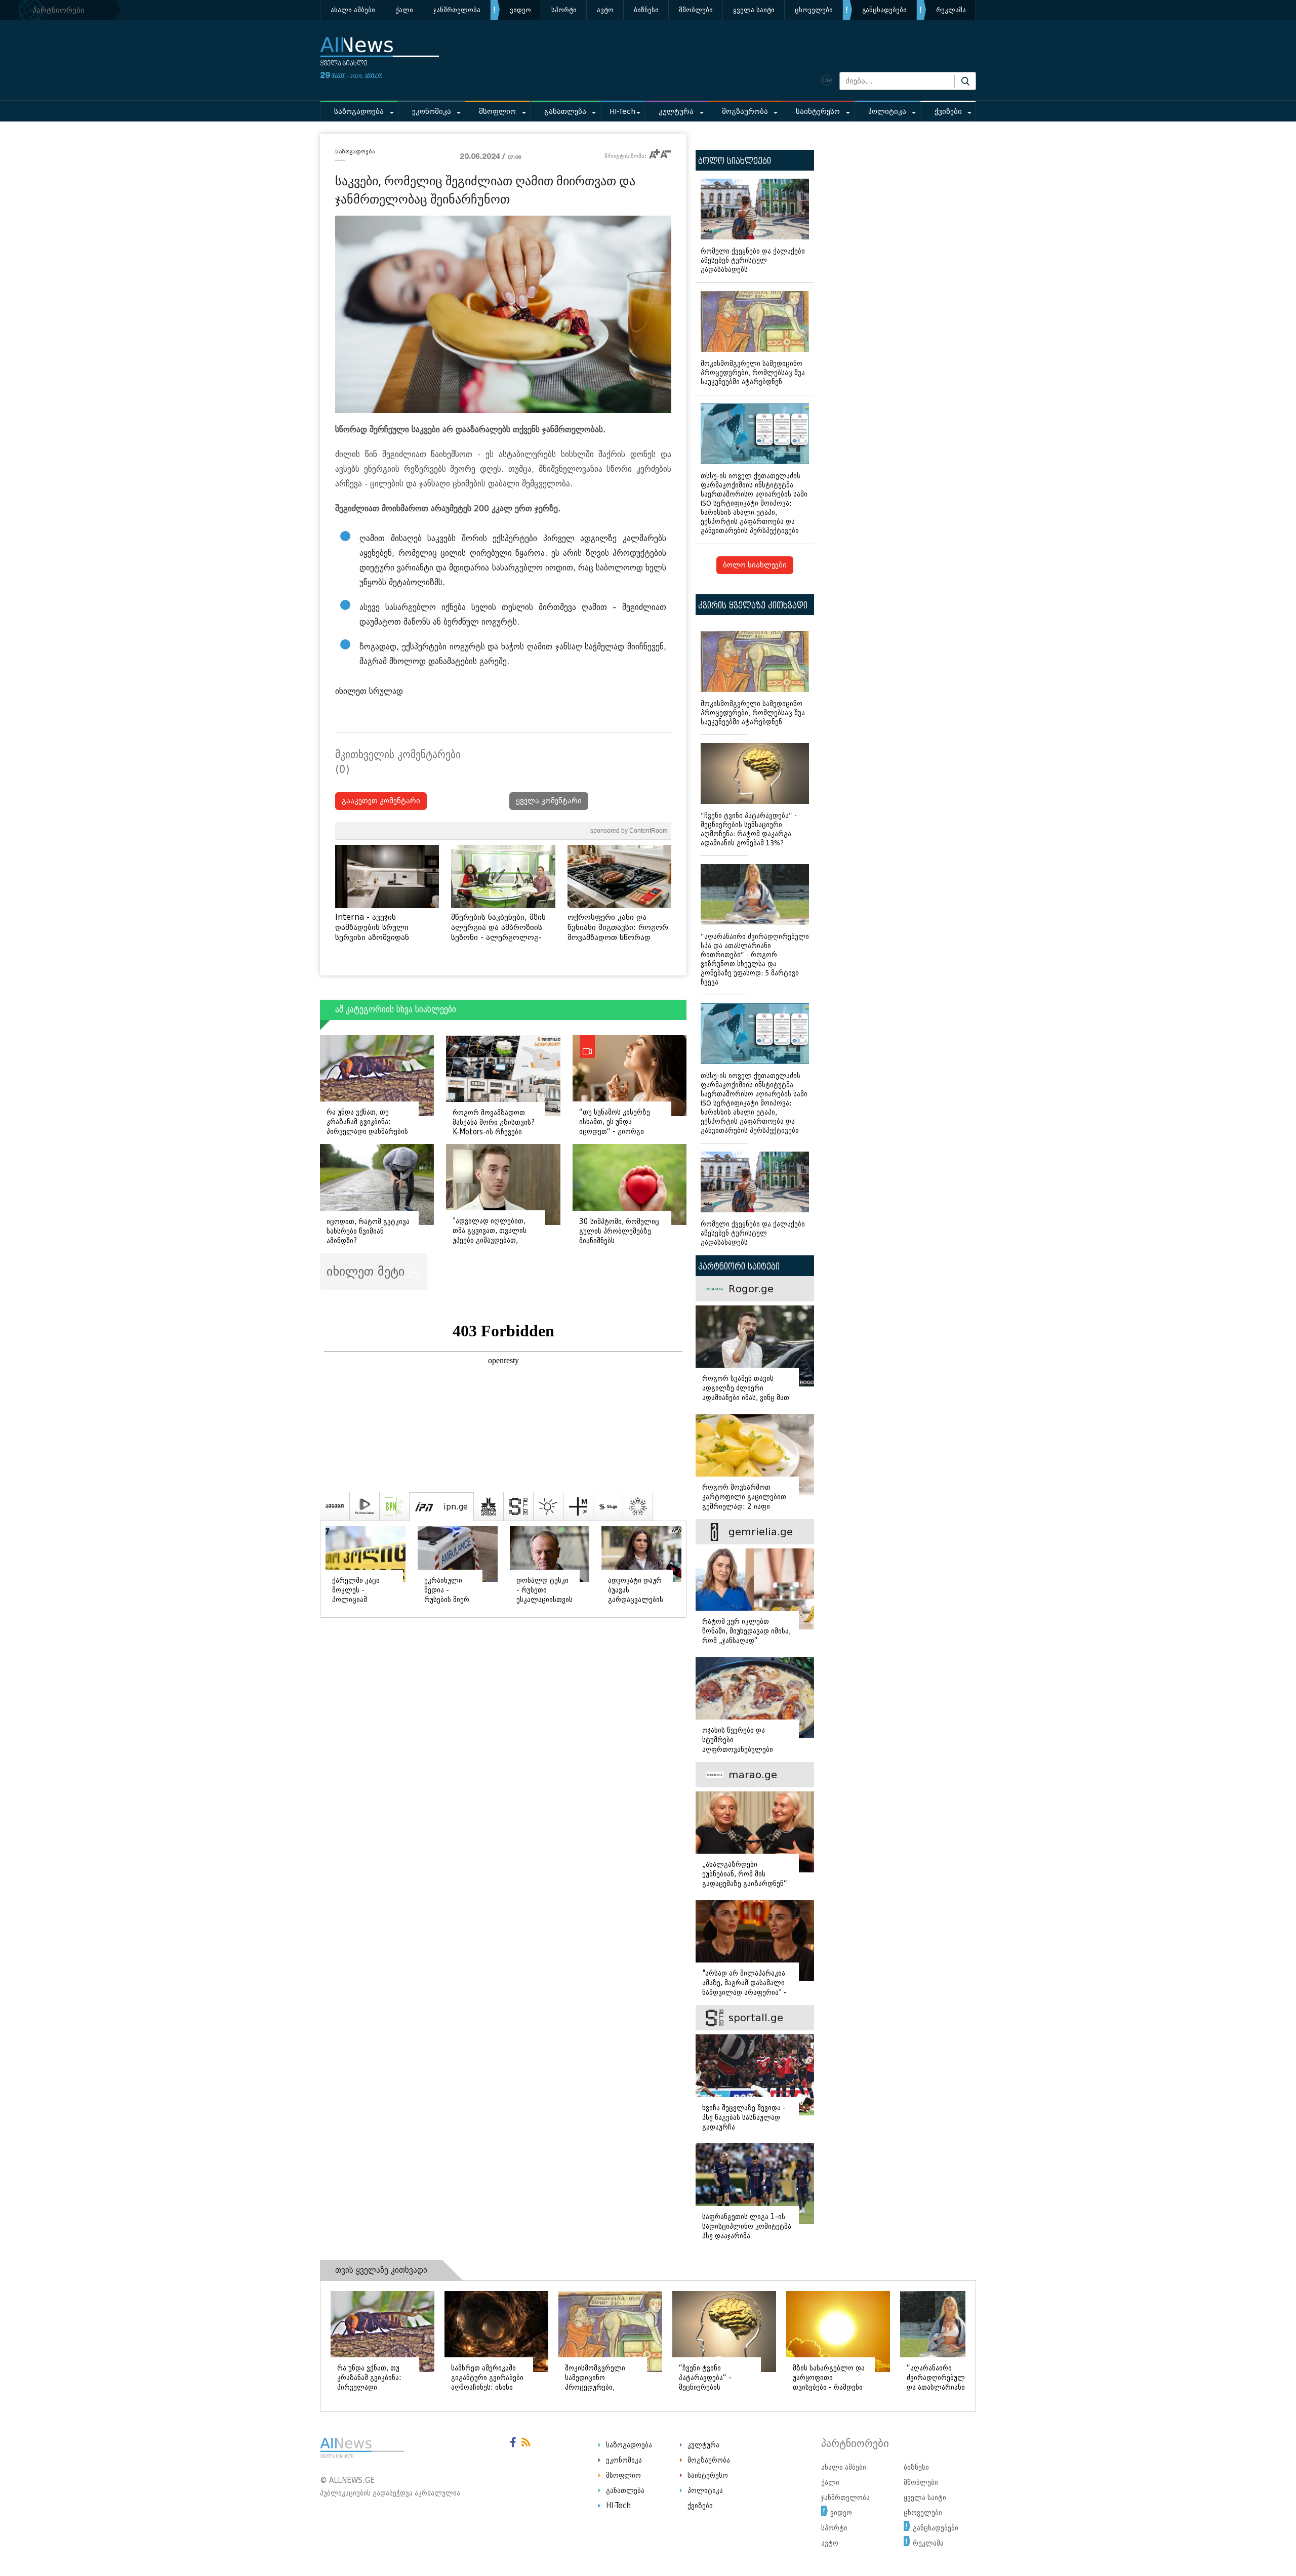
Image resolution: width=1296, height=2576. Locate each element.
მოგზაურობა (745, 112)
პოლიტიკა (887, 112)
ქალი (404, 10)
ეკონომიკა (432, 112)
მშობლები (696, 10)
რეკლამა (951, 10)
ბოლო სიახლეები (755, 565)
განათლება (565, 112)
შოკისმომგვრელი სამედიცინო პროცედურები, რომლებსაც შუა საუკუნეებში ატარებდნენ (753, 373)
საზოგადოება (359, 112)
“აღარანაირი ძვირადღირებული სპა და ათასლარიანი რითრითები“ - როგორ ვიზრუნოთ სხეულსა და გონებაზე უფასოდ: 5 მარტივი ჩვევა (755, 959)
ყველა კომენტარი (549, 801)
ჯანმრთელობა (457, 10)
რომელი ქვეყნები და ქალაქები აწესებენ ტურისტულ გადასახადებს (753, 260)
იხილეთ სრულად (369, 691)
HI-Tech (622, 112)
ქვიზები (948, 112)
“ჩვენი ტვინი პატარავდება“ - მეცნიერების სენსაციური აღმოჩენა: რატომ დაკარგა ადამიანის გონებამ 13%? (749, 829)
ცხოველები (814, 10)
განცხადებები (884, 10)
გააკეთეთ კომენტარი (381, 801)
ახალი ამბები (353, 10)
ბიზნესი (646, 10)
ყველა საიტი (754, 10)
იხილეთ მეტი (368, 1271)
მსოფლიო (497, 112)
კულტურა (676, 112)
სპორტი (564, 10)
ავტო (605, 10)
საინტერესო (818, 112)
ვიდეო (520, 10)
